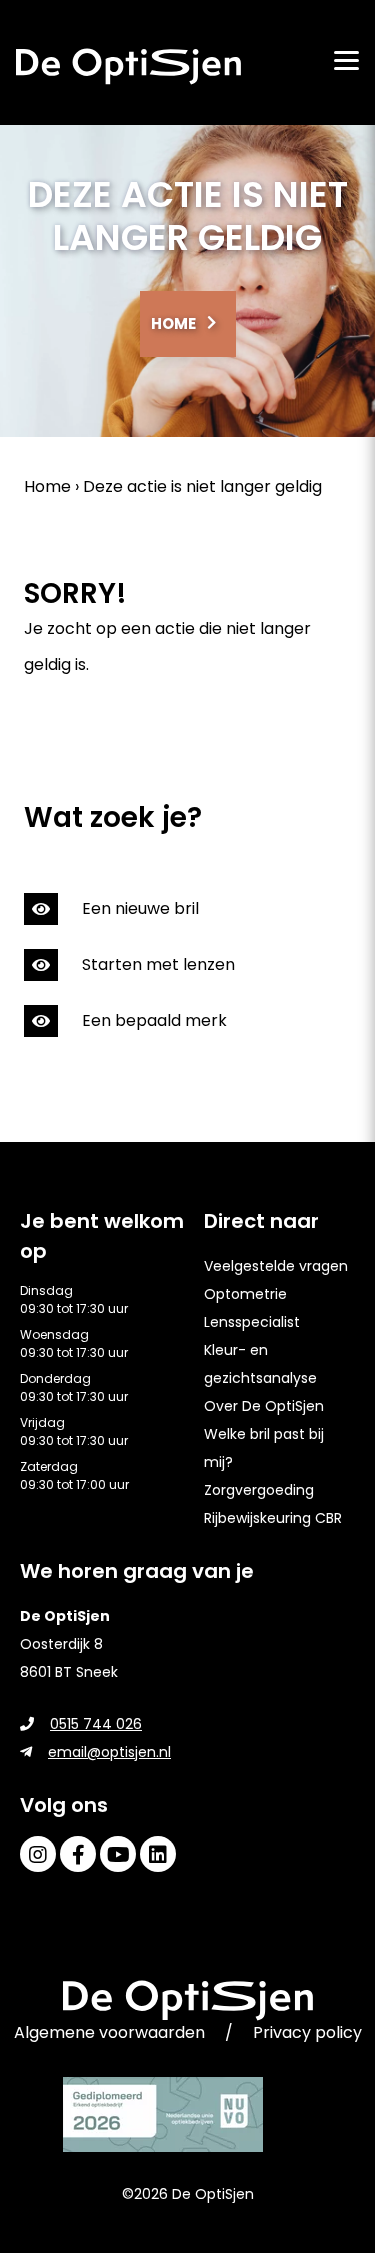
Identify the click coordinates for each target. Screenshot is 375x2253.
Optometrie (245, 1294)
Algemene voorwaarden (109, 2032)
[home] (128, 66)
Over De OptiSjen (264, 1406)
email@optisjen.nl (109, 1752)
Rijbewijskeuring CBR (273, 1518)
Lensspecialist (252, 1322)
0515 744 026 (96, 1724)
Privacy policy (307, 2032)
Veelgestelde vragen (276, 1266)
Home (173, 323)
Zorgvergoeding (259, 1490)
